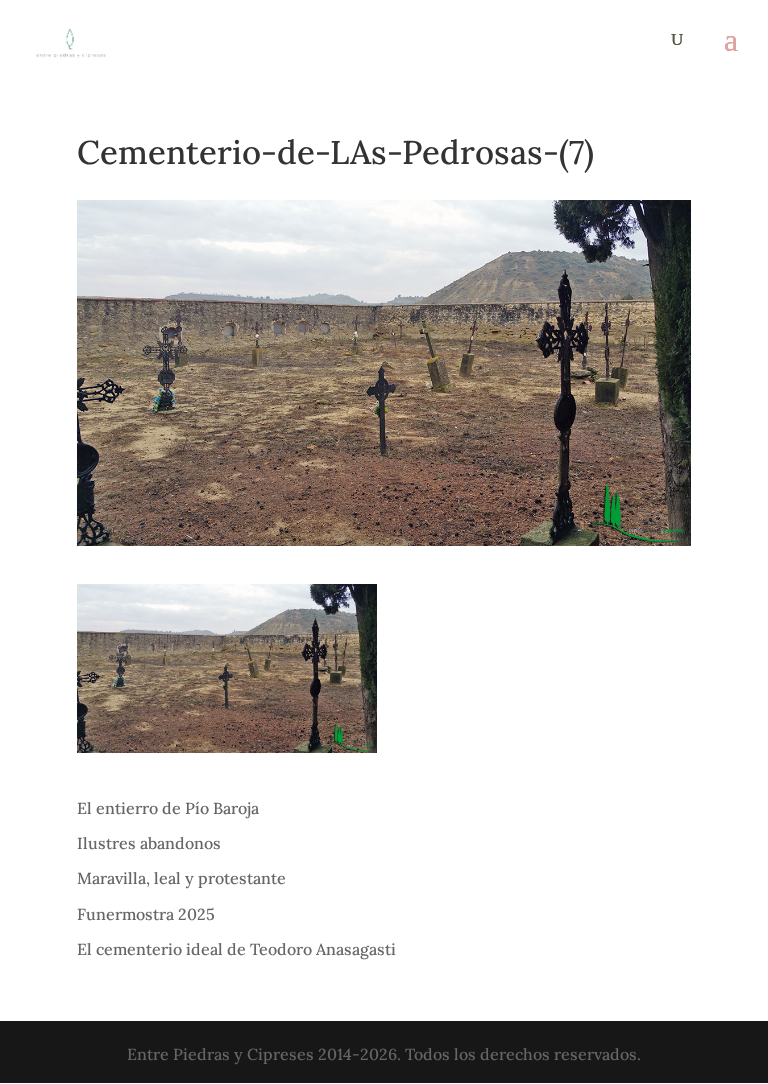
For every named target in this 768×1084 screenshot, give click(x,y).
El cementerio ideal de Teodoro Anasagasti (236, 949)
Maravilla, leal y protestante (181, 878)
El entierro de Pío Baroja (168, 808)
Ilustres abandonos (149, 843)
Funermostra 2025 (146, 914)
